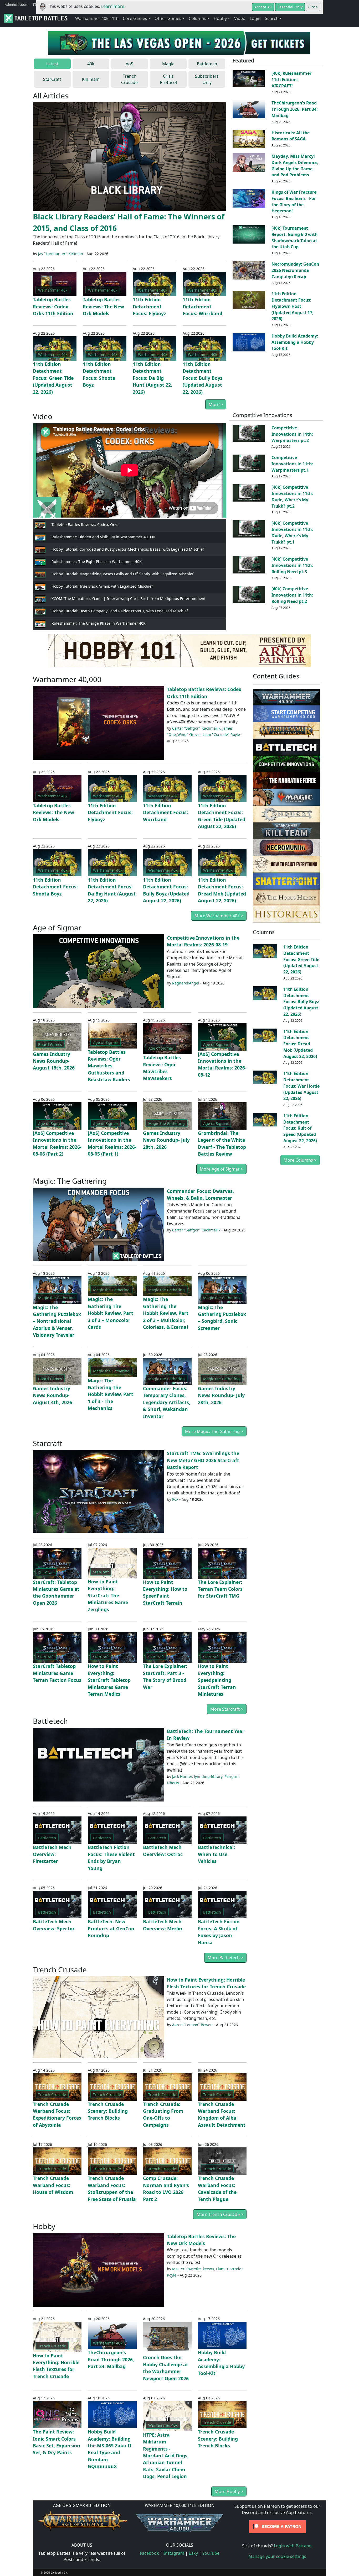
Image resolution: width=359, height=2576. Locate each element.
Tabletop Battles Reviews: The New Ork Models (103, 306)
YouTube (211, 2553)
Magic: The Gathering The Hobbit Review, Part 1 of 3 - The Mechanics (111, 1394)
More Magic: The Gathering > (214, 1431)
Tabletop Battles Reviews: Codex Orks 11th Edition (53, 306)
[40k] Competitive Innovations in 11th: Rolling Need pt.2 (292, 595)
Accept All (263, 7)
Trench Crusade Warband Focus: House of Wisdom (53, 2185)
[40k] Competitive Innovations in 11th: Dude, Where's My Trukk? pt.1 (292, 532)
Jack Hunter (182, 1776)
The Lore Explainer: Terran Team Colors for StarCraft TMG (220, 1589)
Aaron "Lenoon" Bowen (192, 2025)
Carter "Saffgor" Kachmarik (196, 728)
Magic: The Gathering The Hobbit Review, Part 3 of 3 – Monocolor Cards (111, 1313)
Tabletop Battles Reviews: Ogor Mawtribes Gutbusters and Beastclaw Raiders (110, 1066)
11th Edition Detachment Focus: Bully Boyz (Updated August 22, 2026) (203, 378)
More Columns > (300, 1160)
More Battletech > (225, 1958)
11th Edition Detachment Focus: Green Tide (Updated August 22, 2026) (53, 378)
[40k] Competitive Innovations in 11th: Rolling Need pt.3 (292, 565)
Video (240, 18)
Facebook (149, 2553)
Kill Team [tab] (91, 79)
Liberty (173, 1783)
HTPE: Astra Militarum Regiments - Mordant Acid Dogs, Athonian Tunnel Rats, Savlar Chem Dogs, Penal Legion (166, 2456)
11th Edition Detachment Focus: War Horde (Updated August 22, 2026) (301, 1086)
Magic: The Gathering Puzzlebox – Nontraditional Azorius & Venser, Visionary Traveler (57, 1321)
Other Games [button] (168, 18)
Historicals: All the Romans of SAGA (291, 136)
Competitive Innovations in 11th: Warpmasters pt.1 (292, 464)
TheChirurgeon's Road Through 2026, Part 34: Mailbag (295, 109)
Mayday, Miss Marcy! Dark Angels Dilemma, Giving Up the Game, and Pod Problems (295, 165)
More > (216, 404)
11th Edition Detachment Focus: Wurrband (202, 306)
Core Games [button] (135, 18)
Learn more (113, 6)
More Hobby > (229, 2491)
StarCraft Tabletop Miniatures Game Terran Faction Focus (57, 1673)
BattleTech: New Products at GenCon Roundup (111, 1928)
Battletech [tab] (207, 64)
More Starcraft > (227, 1709)
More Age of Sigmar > (221, 1169)
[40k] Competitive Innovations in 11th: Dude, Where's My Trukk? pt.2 (292, 496)
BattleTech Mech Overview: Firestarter (52, 1854)
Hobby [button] (220, 18)
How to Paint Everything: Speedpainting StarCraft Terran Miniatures (217, 1680)
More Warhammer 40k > (219, 916)
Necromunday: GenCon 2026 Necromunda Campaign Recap (295, 270)
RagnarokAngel (186, 983)
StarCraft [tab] (52, 79)
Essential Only (290, 7)
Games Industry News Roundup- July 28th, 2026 (166, 1140)
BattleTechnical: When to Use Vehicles (216, 1854)
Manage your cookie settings (277, 2556)
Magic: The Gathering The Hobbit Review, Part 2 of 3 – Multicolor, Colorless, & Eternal (166, 1313)
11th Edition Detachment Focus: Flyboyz (149, 306)
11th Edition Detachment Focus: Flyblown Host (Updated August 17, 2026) (293, 306)
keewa (208, 2269)
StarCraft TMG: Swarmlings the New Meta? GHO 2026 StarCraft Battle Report (203, 1460)
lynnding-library (208, 1776)
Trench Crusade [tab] (129, 79)
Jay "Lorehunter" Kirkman (61, 254)
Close (313, 7)
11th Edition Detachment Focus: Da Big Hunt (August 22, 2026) (152, 378)
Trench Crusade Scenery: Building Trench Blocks (108, 2111)
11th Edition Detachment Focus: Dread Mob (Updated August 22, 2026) (300, 1044)
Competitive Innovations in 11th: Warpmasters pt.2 (292, 434)
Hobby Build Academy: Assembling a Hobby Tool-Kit (295, 342)
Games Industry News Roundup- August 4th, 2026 (52, 1395)
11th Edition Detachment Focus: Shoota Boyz (55, 887)
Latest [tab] (52, 64)
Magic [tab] (168, 64)
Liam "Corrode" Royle (221, 734)
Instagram (174, 2553)
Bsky (193, 2553)
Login (255, 18)
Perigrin (232, 1776)
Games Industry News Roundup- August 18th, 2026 (54, 1061)
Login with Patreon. (293, 2546)
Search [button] (272, 18)
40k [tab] (91, 64)
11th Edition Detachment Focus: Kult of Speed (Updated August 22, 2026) (300, 1128)
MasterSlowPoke (186, 2269)
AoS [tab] (129, 64)
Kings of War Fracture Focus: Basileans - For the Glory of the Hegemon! (294, 201)
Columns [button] (198, 18)
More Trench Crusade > (220, 2214)
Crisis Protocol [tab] (168, 79)
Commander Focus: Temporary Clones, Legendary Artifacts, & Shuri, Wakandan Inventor (167, 1402)
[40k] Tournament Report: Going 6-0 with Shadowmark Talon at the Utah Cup (294, 237)
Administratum (17, 4)
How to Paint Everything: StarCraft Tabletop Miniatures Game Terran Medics (109, 1680)
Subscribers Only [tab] (207, 79)
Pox (175, 1499)
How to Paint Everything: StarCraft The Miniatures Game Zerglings (108, 1595)
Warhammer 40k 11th (97, 18)
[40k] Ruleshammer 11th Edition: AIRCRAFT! (291, 80)
